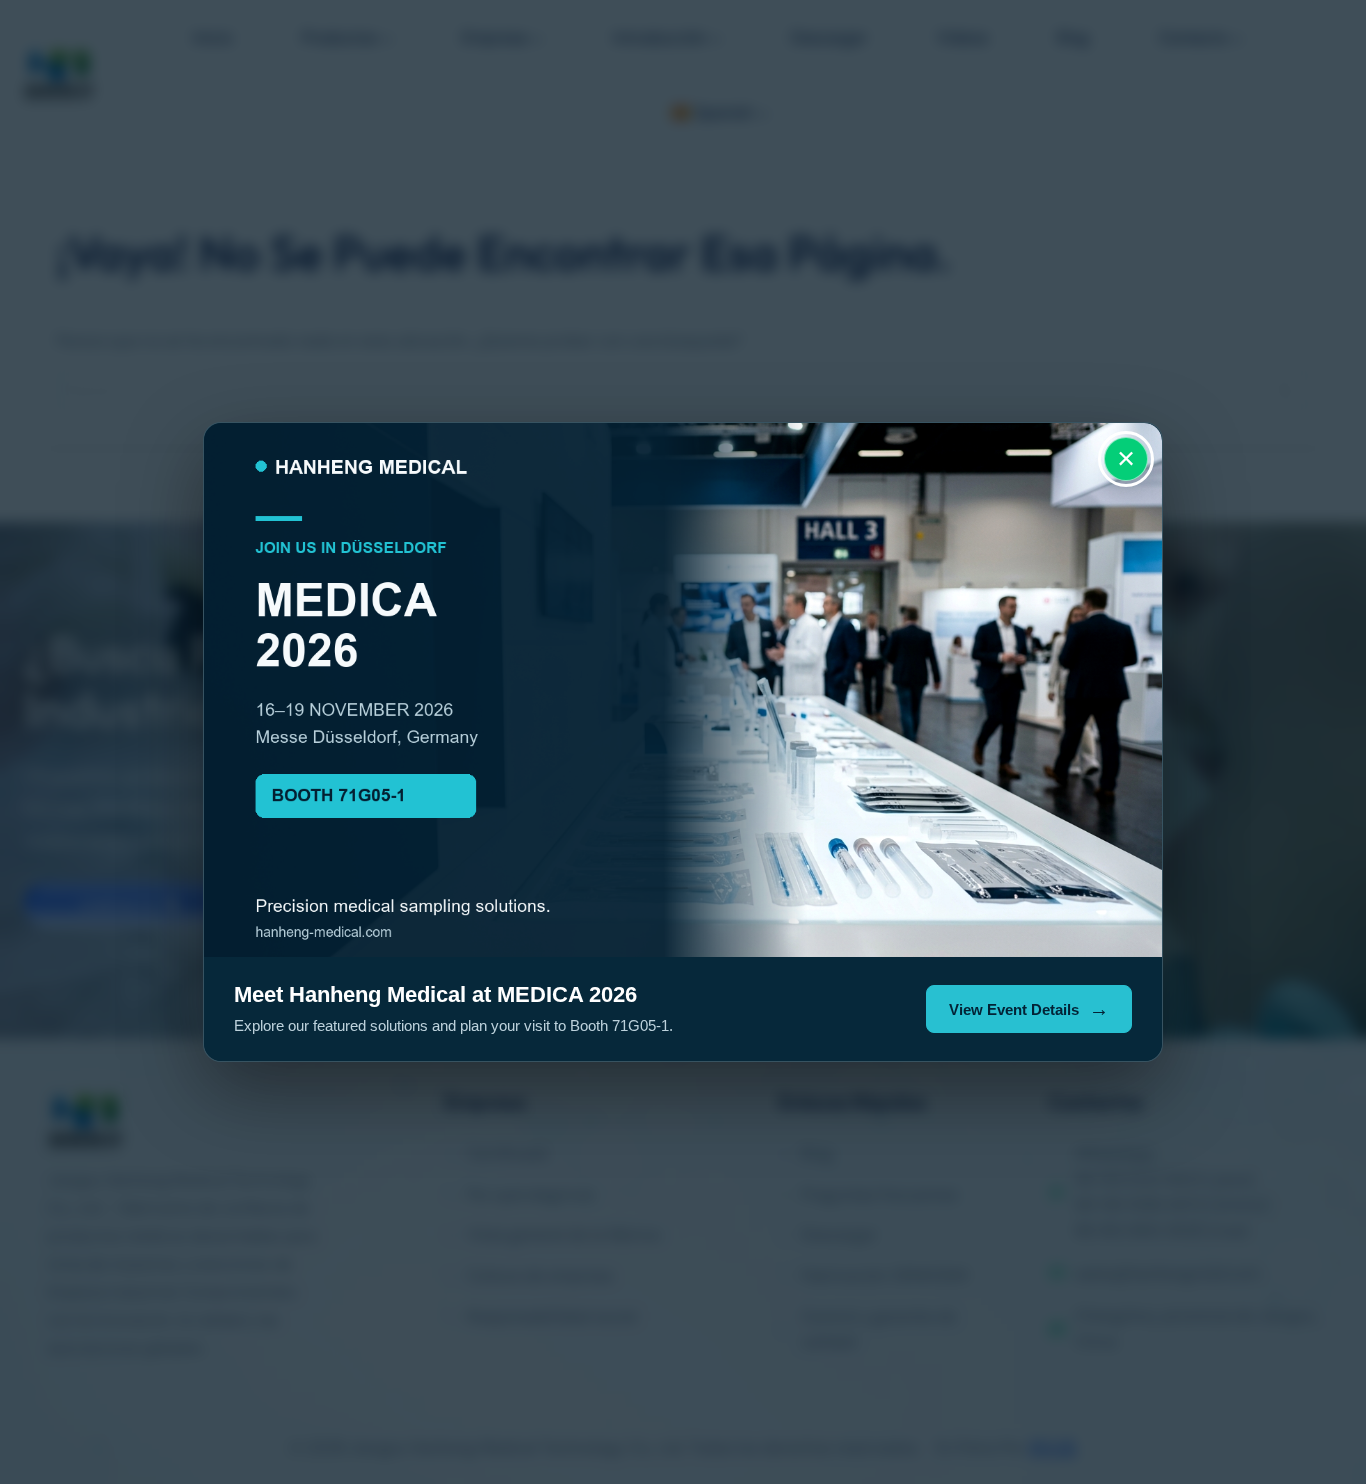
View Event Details (1014, 1009)
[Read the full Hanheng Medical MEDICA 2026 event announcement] (683, 690)
